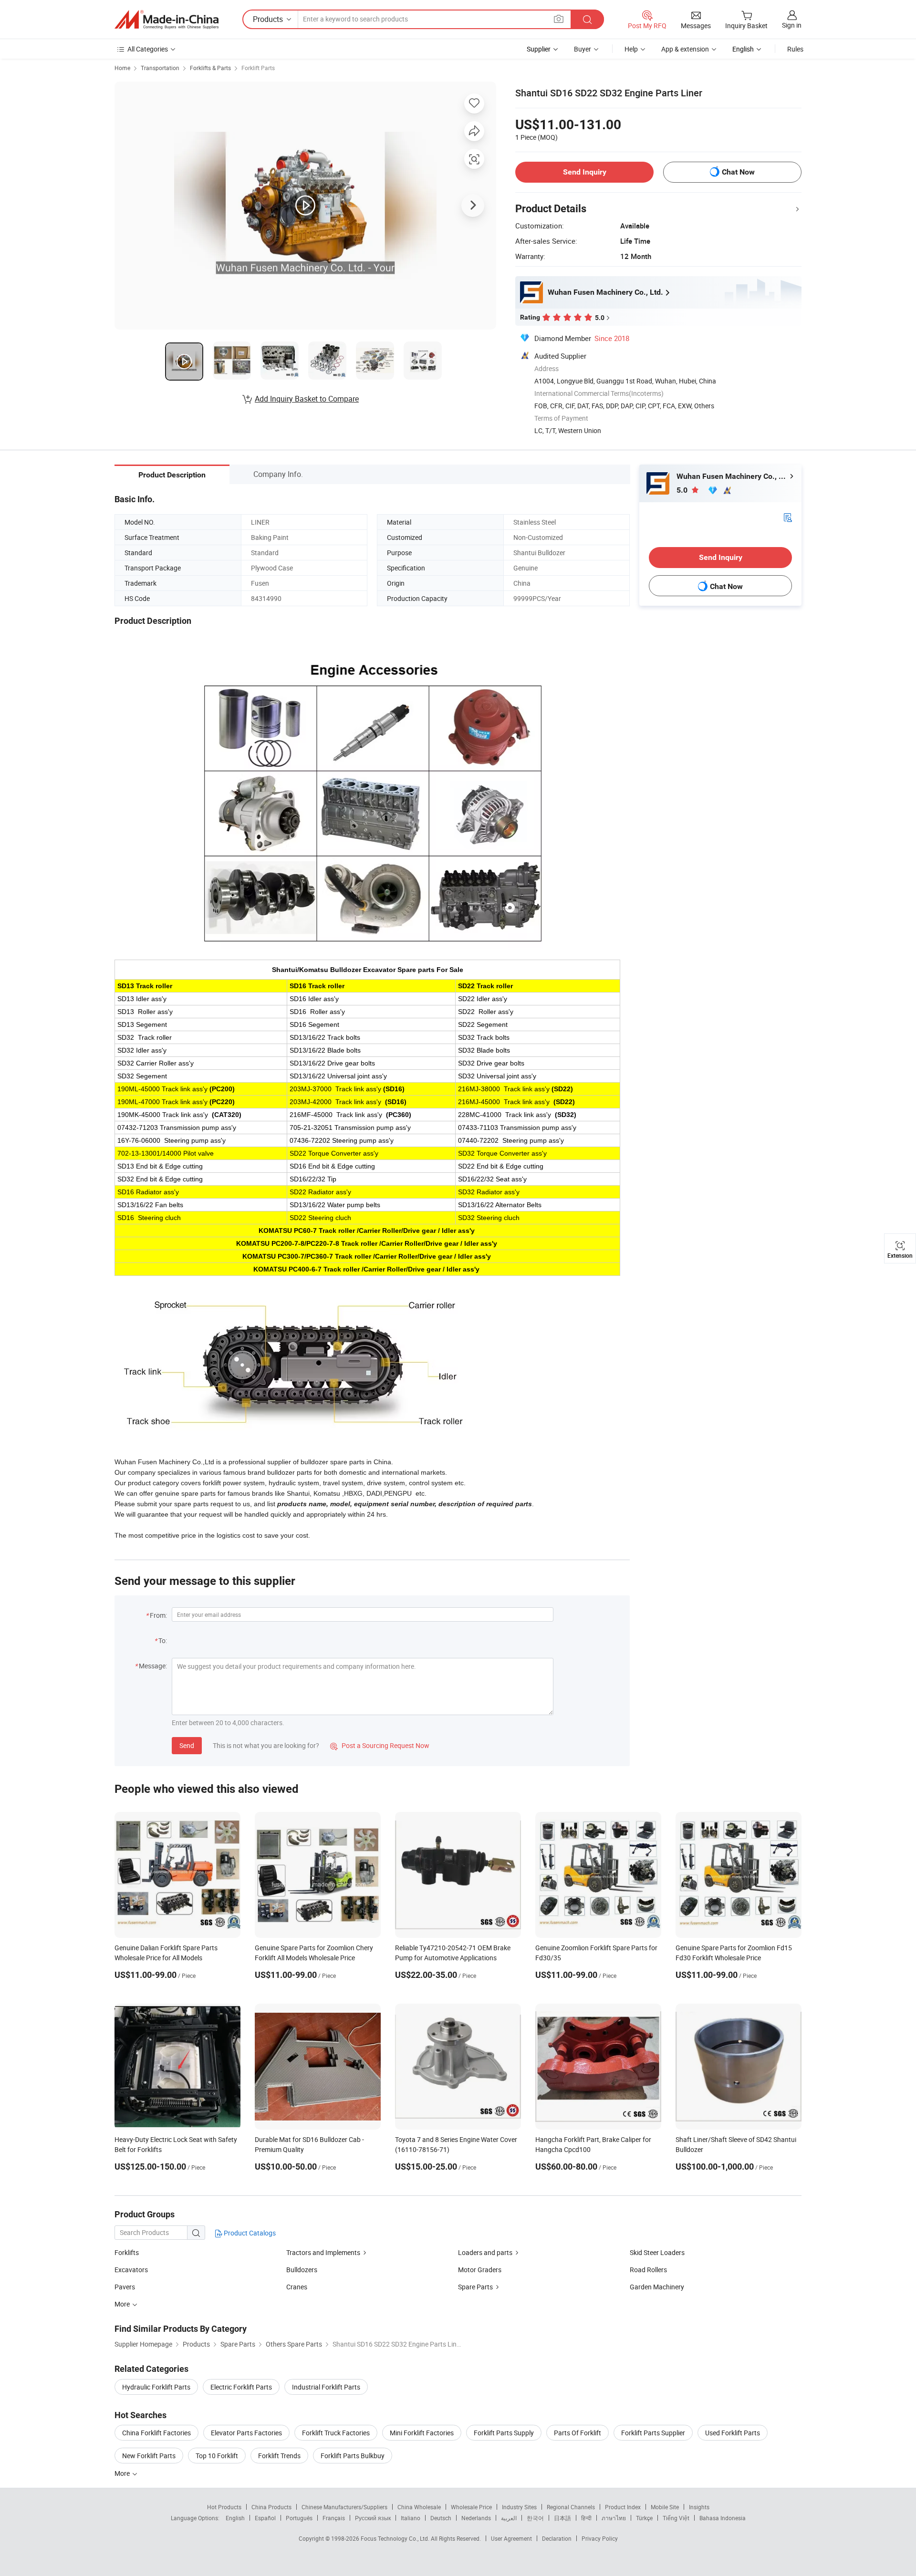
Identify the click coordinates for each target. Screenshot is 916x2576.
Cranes (297, 2287)
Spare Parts (475, 2287)
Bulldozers (302, 2270)
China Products (271, 2507)
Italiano (411, 2518)
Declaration (557, 2538)
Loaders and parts (485, 2252)
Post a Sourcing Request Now (380, 1745)
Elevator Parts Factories (246, 2433)
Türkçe (644, 2518)
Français (334, 2518)
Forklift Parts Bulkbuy (353, 2456)
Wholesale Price (471, 2507)
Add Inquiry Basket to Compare (307, 399)
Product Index (623, 2507)
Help (631, 49)
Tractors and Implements (323, 2252)
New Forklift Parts (149, 2456)
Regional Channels (571, 2507)
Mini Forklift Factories (422, 2433)
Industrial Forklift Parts (326, 2387)
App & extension (685, 49)
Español (265, 2518)
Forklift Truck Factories (336, 2433)
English (235, 2518)
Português (299, 2518)
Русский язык (373, 2518)
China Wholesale (419, 2507)
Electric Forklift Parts (241, 2387)
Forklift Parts (258, 68)
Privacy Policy (600, 2538)
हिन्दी (586, 2518)
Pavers (125, 2287)
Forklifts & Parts (210, 68)
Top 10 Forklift (217, 2456)
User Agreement (511, 2538)
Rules (795, 49)
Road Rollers (648, 2270)
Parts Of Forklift (578, 2433)
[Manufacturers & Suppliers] (167, 20)
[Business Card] (788, 517)
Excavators (131, 2270)
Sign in (792, 25)
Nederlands (476, 2518)
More (123, 2473)
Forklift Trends (279, 2456)
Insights (699, 2507)
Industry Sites (519, 2507)
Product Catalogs (249, 2233)
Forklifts (127, 2252)
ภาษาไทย (614, 2518)
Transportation (160, 68)
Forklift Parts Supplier (653, 2433)
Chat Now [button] (738, 172)
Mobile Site (665, 2507)
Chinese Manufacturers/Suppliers (344, 2507)
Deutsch (441, 2518)
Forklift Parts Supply (504, 2433)
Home (122, 68)
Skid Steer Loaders (657, 2252)
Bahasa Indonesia (723, 2518)
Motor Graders (480, 2270)
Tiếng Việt (676, 2518)
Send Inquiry (585, 172)
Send (187, 1745)
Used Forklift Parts (733, 2433)
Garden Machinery (657, 2287)
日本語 (562, 2518)
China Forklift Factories (156, 2433)
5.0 (683, 490)
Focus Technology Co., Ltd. (396, 2538)
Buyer (583, 49)
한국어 (535, 2518)
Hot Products (224, 2507)
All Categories (148, 49)
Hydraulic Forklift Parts (156, 2387)
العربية (509, 2518)
